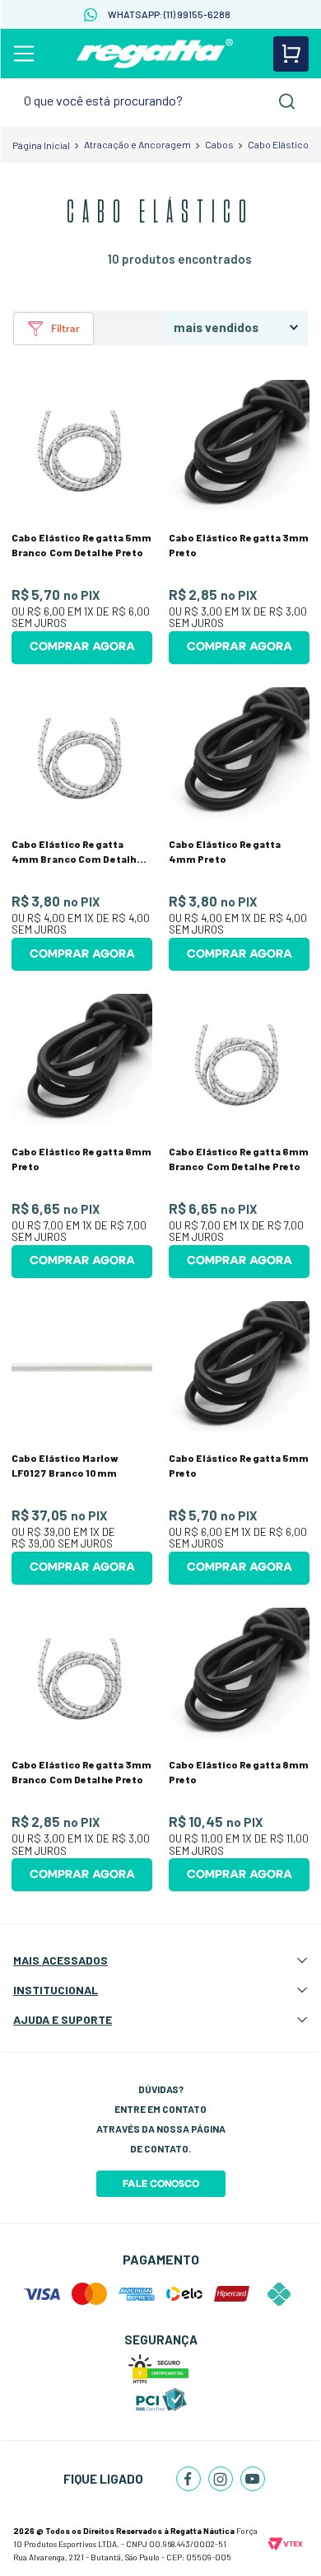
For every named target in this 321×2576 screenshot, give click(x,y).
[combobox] (160, 101)
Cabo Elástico (278, 144)
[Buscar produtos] (287, 101)
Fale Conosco (161, 2184)
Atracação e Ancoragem (137, 144)
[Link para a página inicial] (41, 145)
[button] (54, 329)
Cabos (219, 144)
